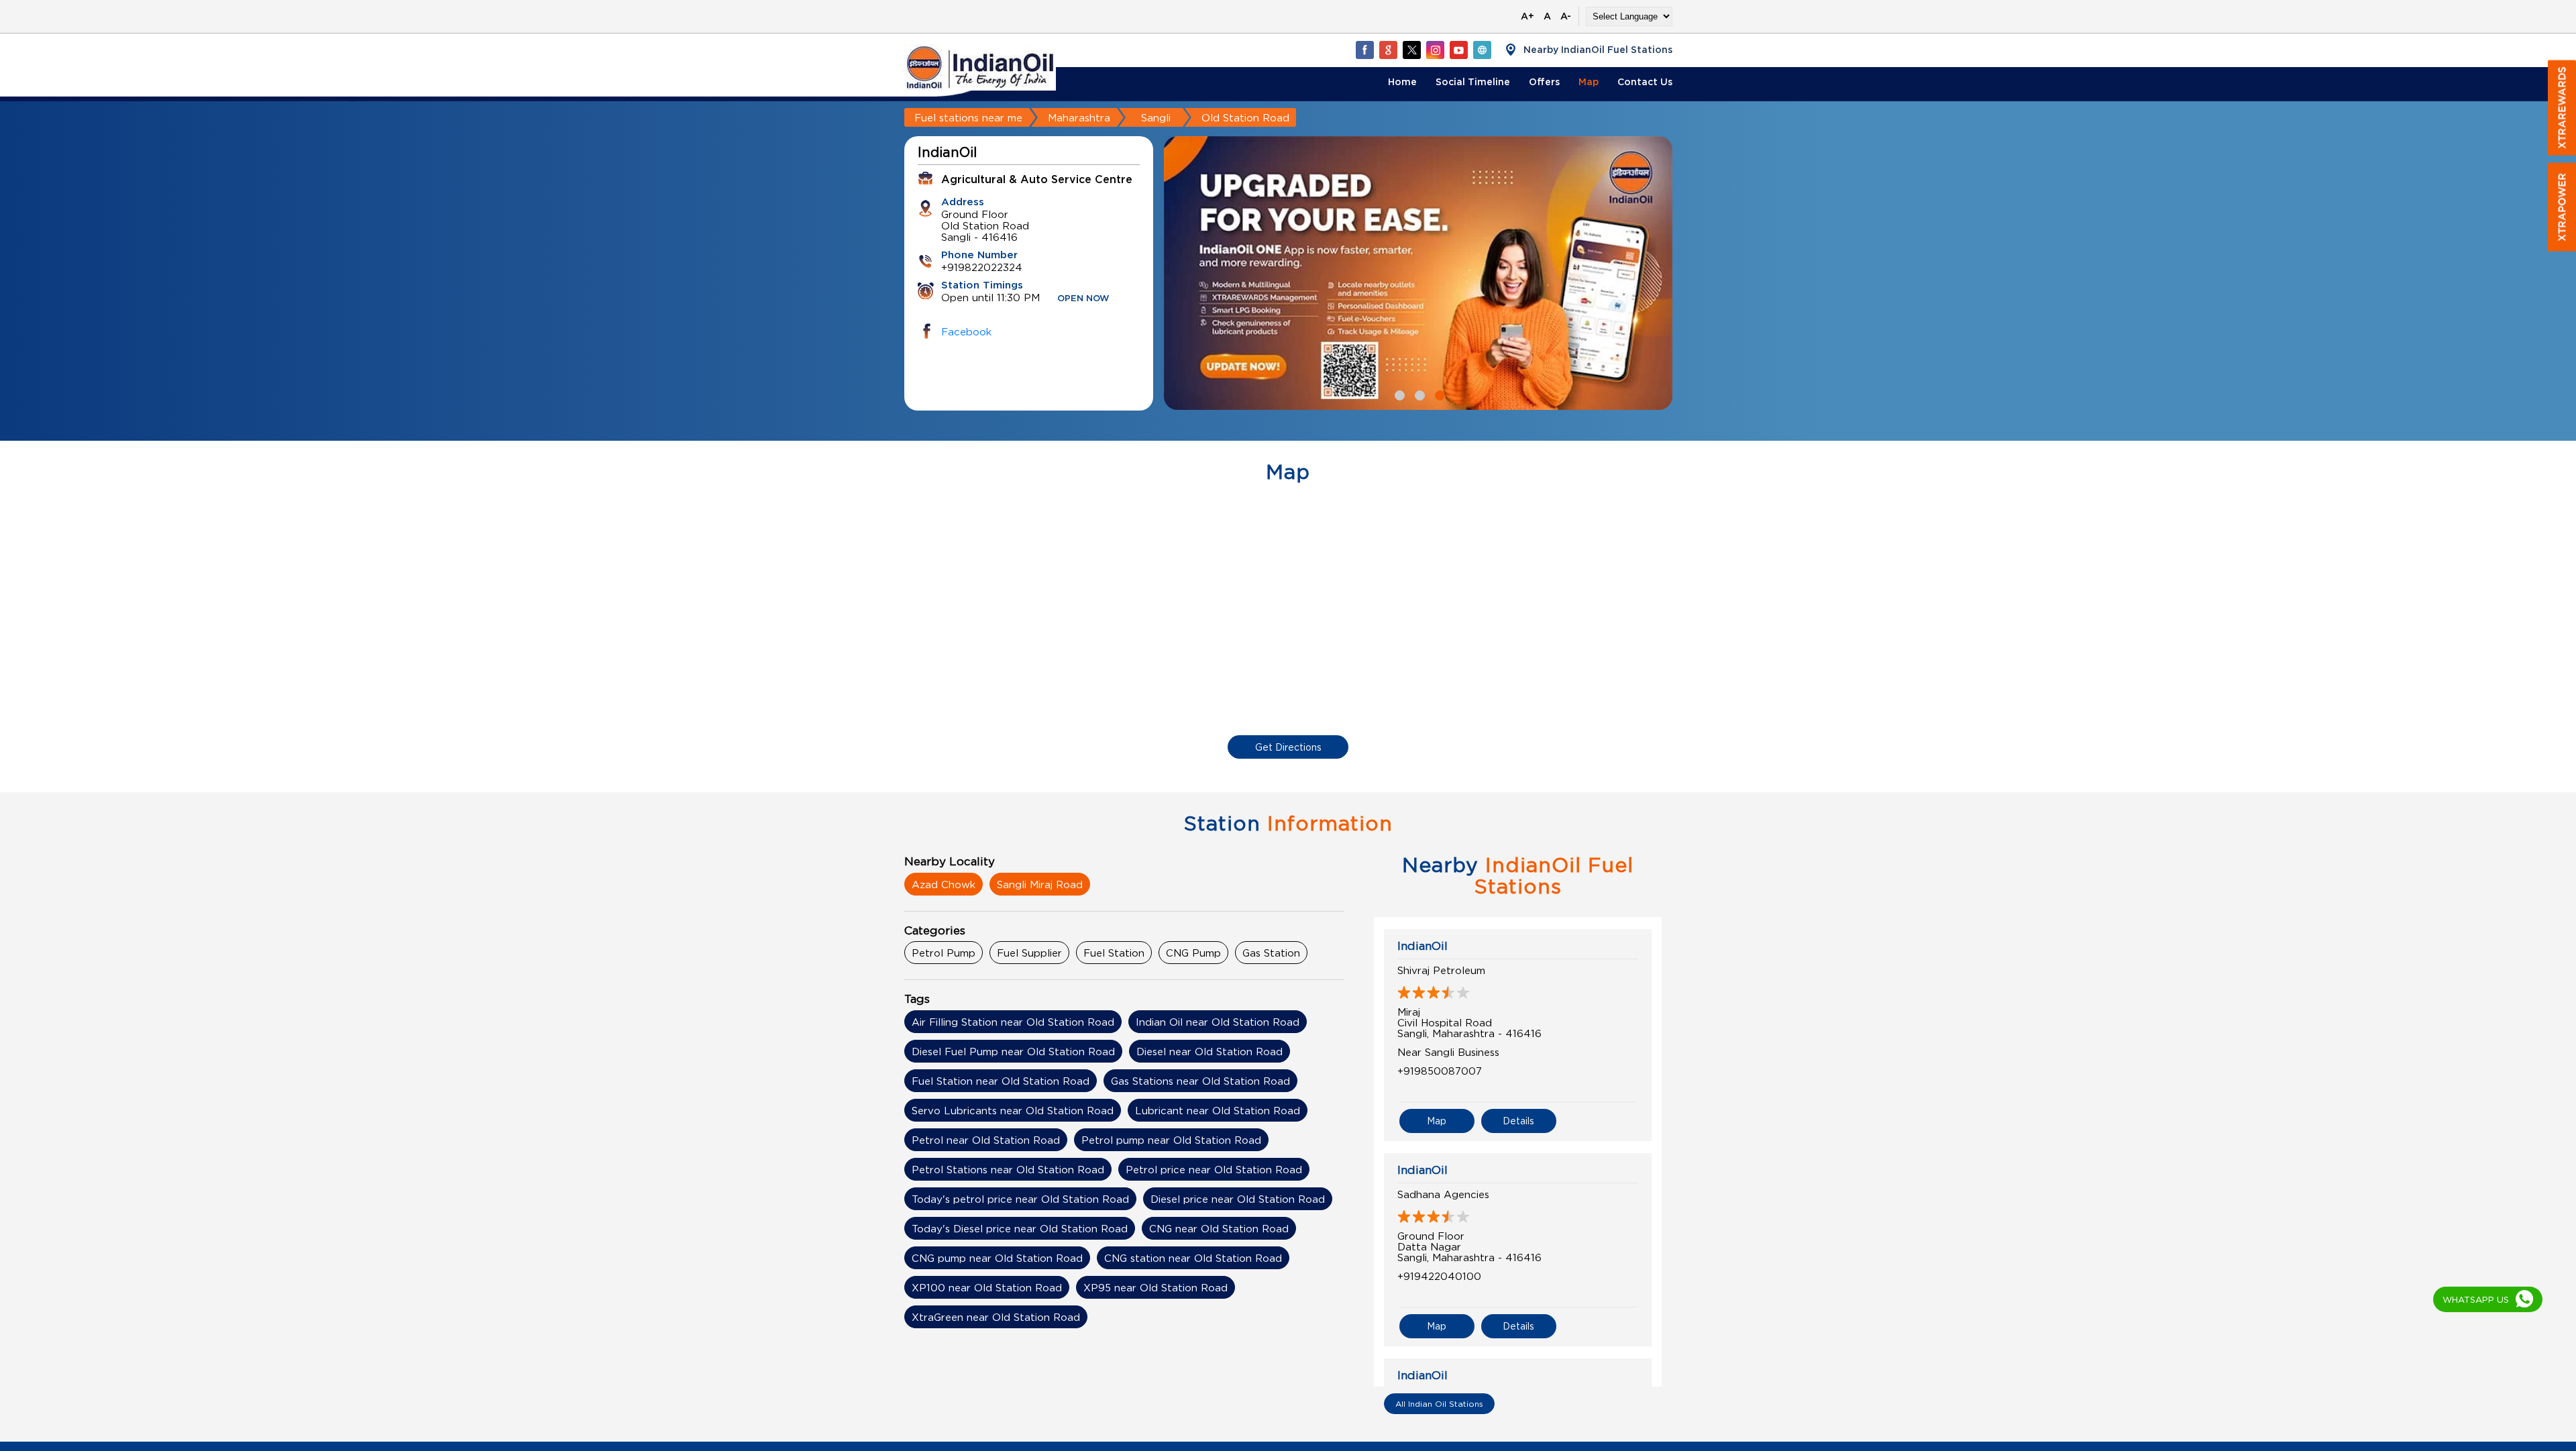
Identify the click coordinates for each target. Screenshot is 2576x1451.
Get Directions (1288, 747)
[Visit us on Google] (1388, 50)
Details (1518, 1121)
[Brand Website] (1482, 50)
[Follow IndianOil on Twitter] (1411, 50)
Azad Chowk (944, 884)
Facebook (966, 331)
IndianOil (1423, 946)
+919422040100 (1439, 1276)
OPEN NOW (1083, 299)
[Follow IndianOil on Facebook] (1364, 50)
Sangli (1156, 117)
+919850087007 (1440, 1071)
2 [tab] (1418, 394)
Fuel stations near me (968, 117)
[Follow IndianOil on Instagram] (1435, 50)
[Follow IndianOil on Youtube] (1458, 50)
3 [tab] (1438, 394)
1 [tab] (1398, 394)
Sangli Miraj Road (1040, 884)
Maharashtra (1079, 117)
